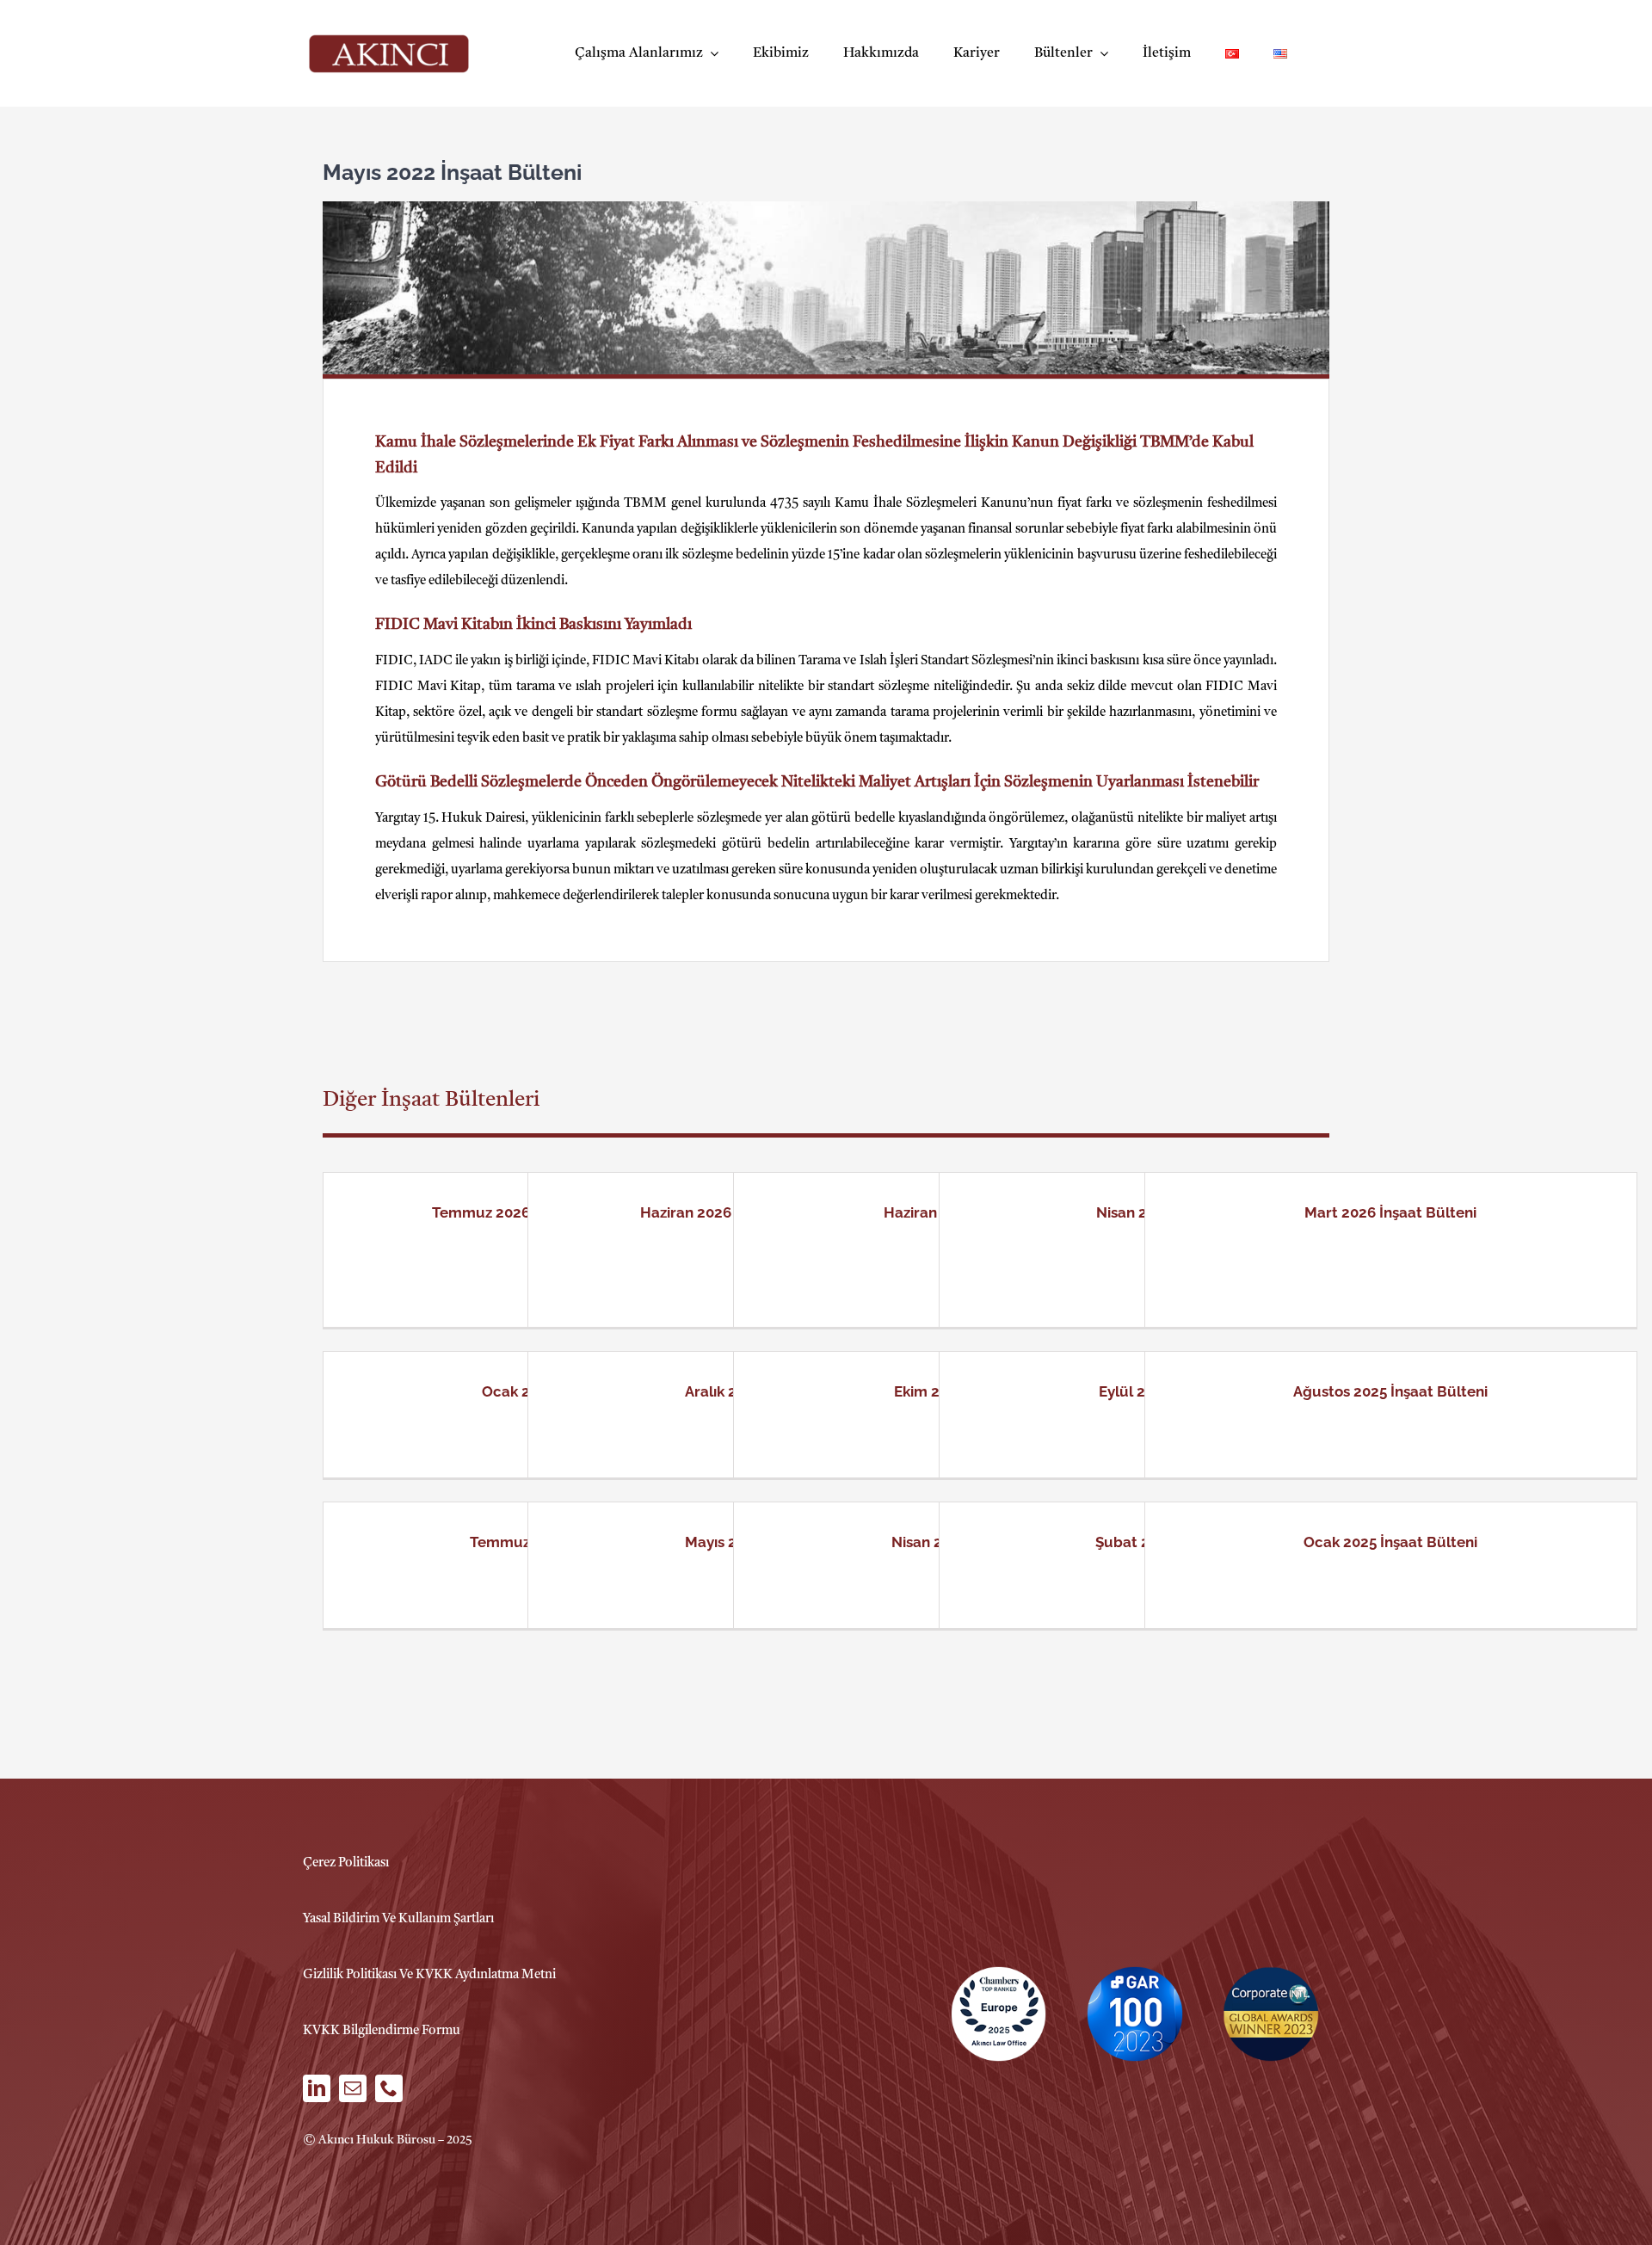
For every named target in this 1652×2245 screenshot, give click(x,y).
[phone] (389, 2088)
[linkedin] (317, 2088)
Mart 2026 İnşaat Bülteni (1390, 1212)
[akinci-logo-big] (389, 41)
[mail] (353, 2088)
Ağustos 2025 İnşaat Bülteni (1390, 1391)
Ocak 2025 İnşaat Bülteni (1390, 1542)
